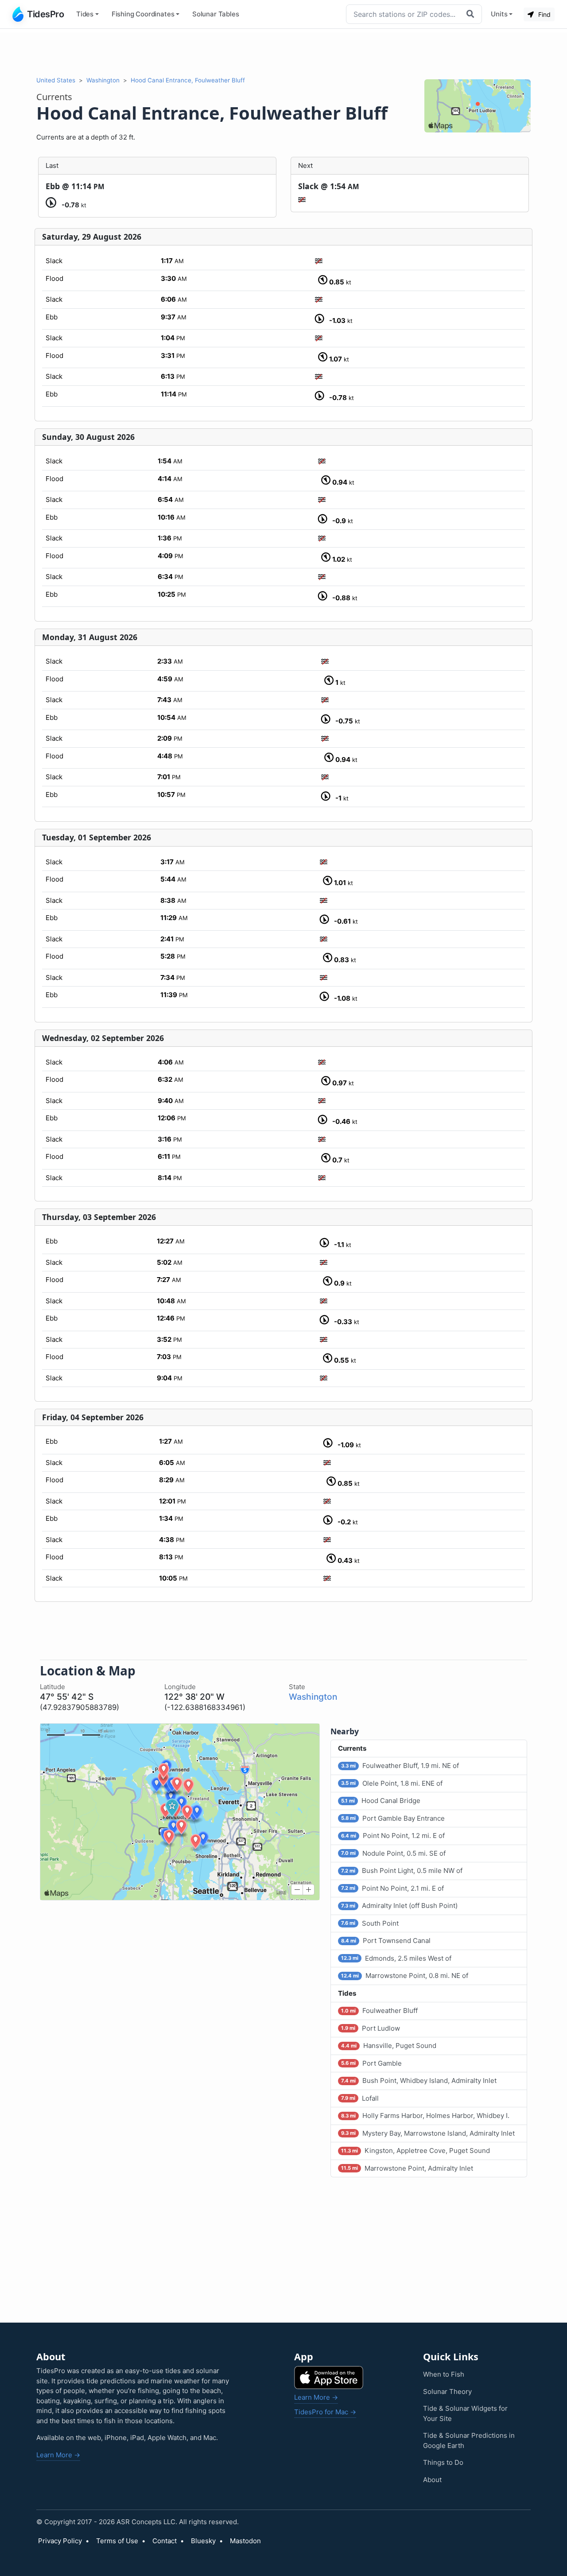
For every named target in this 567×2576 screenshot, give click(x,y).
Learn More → (58, 2455)
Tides (85, 14)
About (432, 2480)
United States (56, 80)
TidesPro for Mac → (325, 2412)
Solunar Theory (447, 2391)
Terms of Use (117, 2541)
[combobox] (404, 14)
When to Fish (444, 2374)
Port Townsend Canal (386, 1941)
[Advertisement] (283, 52)
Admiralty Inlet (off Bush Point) (399, 1906)
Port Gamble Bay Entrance (393, 1818)
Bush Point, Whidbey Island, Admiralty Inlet (419, 2081)
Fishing (143, 14)
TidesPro (45, 14)
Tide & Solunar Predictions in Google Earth (469, 2440)
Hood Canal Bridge (381, 1801)
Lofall (360, 2098)
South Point (370, 1923)
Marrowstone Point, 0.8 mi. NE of (405, 1976)
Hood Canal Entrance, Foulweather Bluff (188, 80)
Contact (165, 2541)
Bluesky (203, 2541)
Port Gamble (371, 2063)
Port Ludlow (371, 2028)
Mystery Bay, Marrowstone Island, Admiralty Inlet (428, 2133)
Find (544, 14)
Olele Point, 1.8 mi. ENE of (392, 1783)
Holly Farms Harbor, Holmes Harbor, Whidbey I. (425, 2116)
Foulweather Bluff (379, 2011)
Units (499, 14)
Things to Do (443, 2462)
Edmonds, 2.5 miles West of (396, 1958)
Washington (103, 80)
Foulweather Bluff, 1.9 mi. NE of (400, 1766)
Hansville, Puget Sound (389, 2046)
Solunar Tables (216, 14)
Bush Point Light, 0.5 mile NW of (402, 1871)
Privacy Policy (60, 2541)
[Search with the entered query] (471, 14)
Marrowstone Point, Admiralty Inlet (407, 2168)
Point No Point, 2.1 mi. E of (392, 1888)
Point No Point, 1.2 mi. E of (393, 1836)
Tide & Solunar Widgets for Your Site (465, 2413)
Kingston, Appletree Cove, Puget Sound (416, 2151)
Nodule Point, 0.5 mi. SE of (393, 1853)
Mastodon (245, 2541)
